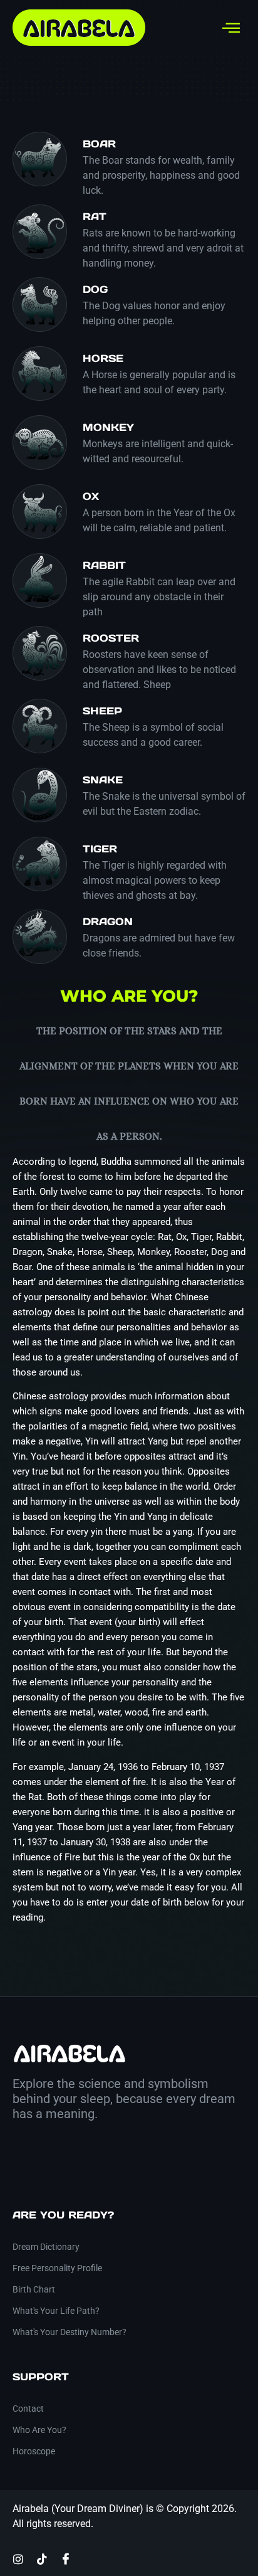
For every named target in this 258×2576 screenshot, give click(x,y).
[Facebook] (66, 2558)
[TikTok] (42, 2558)
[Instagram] (18, 2558)
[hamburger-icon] (231, 28)
